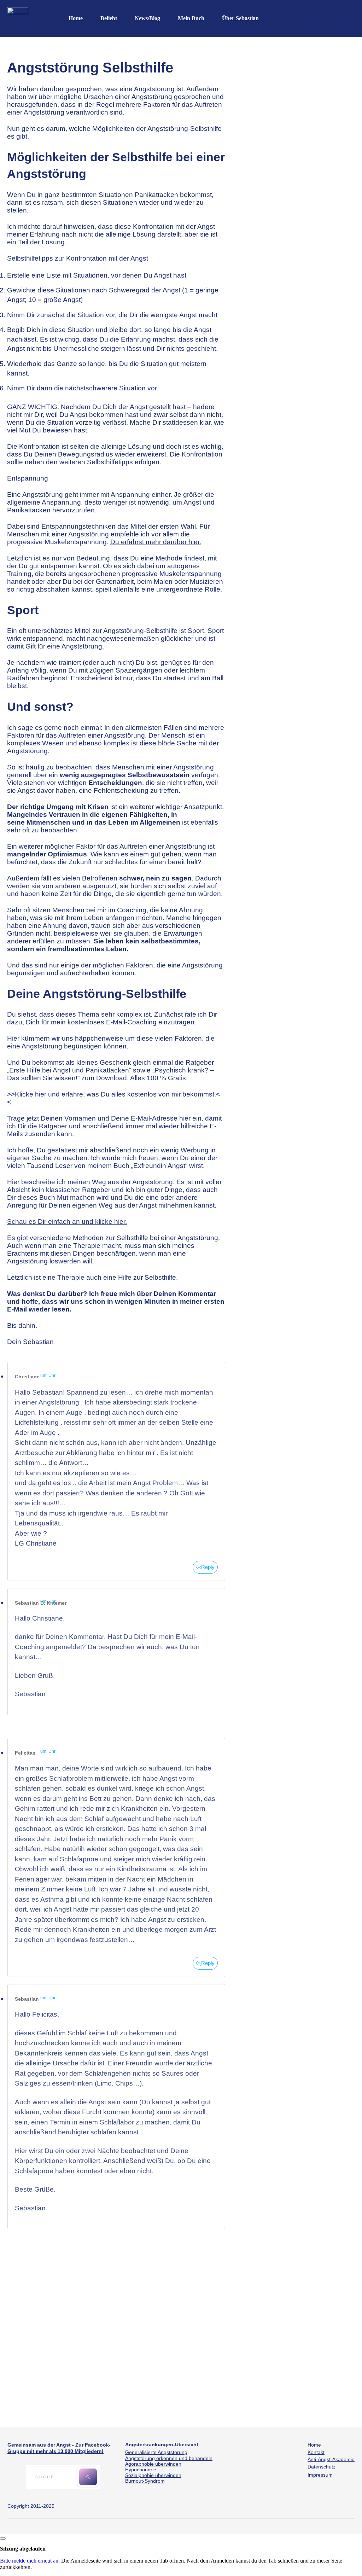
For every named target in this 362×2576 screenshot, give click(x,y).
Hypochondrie (141, 2470)
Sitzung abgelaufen (23, 2549)
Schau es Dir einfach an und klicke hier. (67, 1222)
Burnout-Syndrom (145, 2481)
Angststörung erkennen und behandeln (169, 2458)
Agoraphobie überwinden (153, 2464)
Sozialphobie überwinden (153, 2475)
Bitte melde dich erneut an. (30, 2561)
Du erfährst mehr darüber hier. (156, 542)
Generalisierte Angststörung (156, 2452)
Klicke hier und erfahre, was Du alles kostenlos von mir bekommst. (115, 1094)
